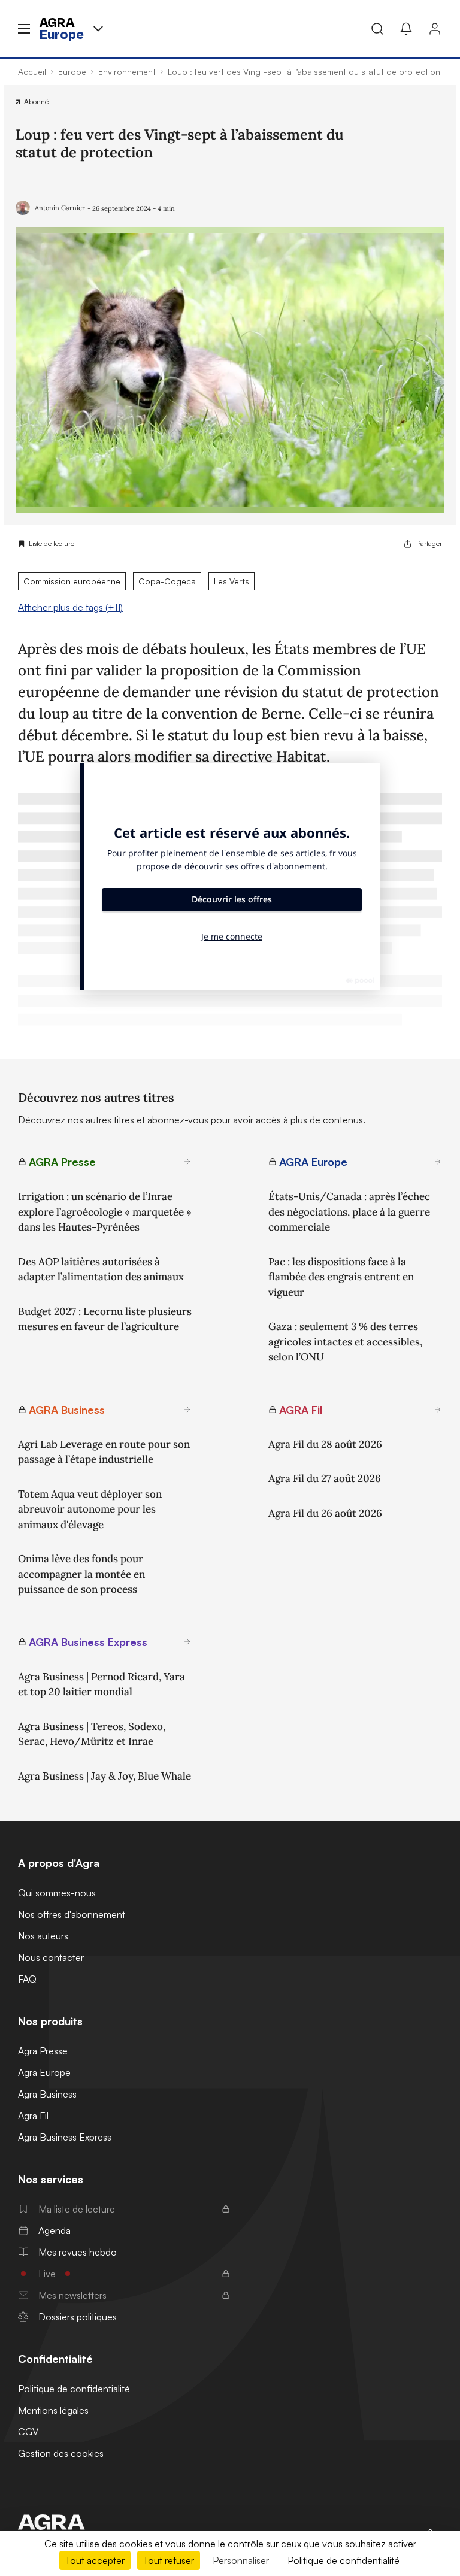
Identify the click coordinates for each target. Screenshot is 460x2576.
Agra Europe (44, 2072)
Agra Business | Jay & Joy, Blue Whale (105, 1776)
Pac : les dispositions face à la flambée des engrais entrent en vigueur (341, 1277)
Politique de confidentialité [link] (344, 2560)
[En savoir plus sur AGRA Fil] (438, 1410)
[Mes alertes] (406, 29)
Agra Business (47, 2094)
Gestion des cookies (61, 2453)
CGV (28, 2432)
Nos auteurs (43, 1936)
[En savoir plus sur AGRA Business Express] (187, 1642)
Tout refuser (169, 2560)
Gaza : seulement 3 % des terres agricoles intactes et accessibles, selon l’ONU (345, 1342)
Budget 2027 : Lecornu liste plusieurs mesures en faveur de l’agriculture (105, 1319)
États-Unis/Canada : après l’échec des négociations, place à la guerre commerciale (349, 1212)
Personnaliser (241, 2560)
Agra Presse (43, 2051)
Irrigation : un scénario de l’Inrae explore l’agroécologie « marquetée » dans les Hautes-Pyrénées (105, 1212)
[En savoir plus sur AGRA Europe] (438, 1162)
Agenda (55, 2230)
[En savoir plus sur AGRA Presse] (187, 1162)
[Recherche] (377, 29)
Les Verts (231, 581)
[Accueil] (67, 2522)
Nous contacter (51, 1957)
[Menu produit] (98, 29)
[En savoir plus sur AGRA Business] (187, 1410)
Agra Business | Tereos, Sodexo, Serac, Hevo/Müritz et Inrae (92, 1734)
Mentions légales (53, 2410)
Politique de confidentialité (74, 2389)
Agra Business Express (65, 2137)
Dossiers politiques (78, 2317)
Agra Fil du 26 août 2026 (325, 1513)
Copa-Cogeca (167, 581)
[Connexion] (435, 29)
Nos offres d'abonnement (72, 1914)
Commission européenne (72, 581)
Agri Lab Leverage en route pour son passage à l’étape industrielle (104, 1452)
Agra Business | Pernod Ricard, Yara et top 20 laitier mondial (102, 1684)
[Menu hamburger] (24, 29)
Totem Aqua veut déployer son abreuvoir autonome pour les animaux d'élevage (90, 1509)
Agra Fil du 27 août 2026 (325, 1478)
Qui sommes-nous (57, 1893)
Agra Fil (33, 2116)
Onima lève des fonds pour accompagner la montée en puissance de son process (81, 1574)
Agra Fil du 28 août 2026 (325, 1444)
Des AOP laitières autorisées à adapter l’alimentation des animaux (101, 1269)
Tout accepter (95, 2560)
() (70, 607)
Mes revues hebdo (78, 2252)
